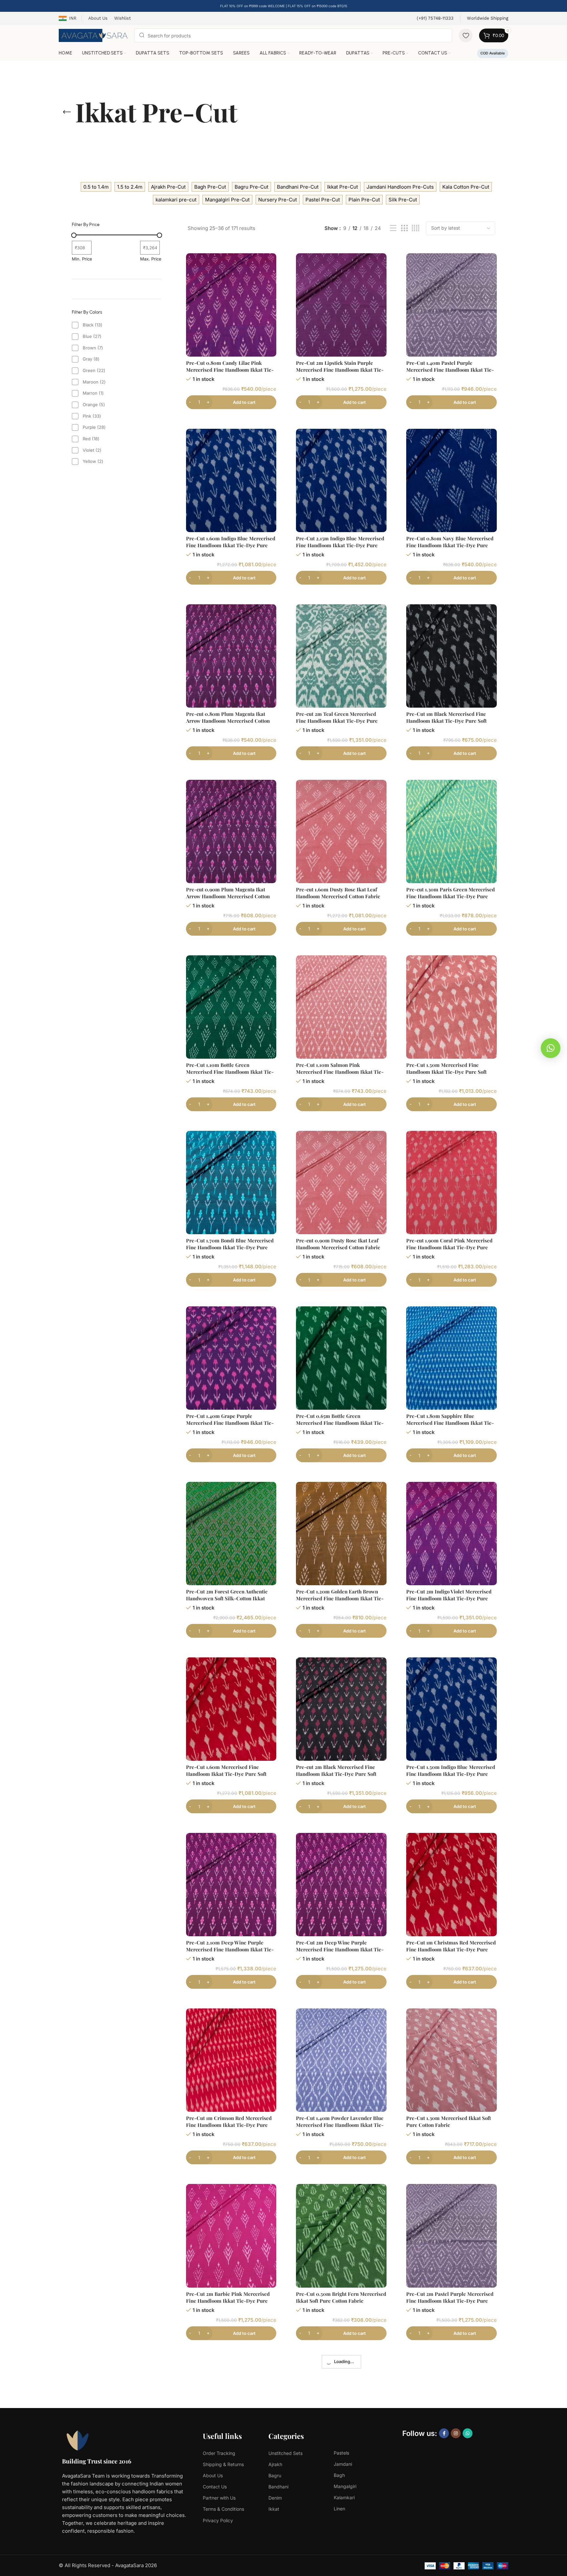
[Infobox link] (435, 19)
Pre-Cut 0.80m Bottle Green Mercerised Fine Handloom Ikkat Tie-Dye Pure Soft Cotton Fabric (230, 2476)
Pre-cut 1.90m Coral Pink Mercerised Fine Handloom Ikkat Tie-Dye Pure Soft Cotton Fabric (449, 1247)
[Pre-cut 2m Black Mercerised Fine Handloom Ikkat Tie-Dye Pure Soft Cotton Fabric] (341, 1709)
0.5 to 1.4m (96, 187)
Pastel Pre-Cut (323, 200)
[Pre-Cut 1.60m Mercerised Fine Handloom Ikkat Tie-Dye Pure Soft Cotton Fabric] (231, 1709)
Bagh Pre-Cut (210, 187)
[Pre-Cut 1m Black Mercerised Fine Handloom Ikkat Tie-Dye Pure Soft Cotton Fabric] (451, 656)
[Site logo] (93, 35)
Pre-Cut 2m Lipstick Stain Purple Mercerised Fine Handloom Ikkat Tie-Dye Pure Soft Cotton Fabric (340, 370)
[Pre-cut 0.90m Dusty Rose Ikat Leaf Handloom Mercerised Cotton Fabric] (341, 1183)
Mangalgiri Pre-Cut (227, 200)
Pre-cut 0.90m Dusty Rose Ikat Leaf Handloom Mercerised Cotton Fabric (338, 1244)
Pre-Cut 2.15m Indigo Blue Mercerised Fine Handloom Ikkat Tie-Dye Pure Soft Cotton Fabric (340, 545)
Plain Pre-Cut (364, 200)
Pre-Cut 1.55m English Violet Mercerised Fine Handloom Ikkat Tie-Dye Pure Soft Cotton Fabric (340, 2476)
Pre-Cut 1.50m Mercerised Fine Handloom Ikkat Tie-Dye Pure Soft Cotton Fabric (446, 1072)
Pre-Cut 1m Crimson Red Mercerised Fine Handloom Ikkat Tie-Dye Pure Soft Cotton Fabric (229, 2125)
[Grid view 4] (416, 228)
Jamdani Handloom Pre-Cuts (400, 187)
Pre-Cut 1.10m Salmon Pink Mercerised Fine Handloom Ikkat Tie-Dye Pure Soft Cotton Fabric (340, 1072)
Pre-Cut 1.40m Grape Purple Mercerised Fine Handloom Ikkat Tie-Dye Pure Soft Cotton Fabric (230, 1423)
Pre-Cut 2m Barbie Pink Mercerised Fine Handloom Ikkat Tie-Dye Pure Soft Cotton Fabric (228, 2301)
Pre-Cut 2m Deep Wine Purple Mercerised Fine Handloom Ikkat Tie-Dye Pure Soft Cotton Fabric (340, 1949)
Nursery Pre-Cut (278, 200)
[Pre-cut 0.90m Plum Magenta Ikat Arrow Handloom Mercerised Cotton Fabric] (231, 831)
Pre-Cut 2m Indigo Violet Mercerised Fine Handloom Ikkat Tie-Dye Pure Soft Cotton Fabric (449, 1598)
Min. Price (82, 259)
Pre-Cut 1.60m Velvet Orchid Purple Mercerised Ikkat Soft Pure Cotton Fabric (448, 2476)
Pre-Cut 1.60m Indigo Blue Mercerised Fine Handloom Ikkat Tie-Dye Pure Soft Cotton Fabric (231, 545)
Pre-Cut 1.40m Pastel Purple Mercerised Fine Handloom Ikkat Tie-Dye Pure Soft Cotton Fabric (450, 370)
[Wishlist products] (466, 35)
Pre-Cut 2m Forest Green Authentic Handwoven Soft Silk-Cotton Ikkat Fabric (227, 1598)
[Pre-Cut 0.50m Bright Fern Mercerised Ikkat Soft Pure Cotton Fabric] (341, 2236)
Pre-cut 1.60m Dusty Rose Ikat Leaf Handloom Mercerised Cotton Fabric (338, 893)
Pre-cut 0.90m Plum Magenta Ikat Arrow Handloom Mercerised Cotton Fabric (228, 896)
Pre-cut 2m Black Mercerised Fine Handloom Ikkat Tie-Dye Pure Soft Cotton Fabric (336, 1774)
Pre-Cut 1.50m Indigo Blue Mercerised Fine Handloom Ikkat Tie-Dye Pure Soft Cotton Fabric (451, 1774)
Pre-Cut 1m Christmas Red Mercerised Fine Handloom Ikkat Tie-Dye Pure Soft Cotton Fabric (451, 1949)
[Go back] (67, 112)
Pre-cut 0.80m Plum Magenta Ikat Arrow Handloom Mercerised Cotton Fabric (228, 721)
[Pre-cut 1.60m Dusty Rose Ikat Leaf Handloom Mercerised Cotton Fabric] (341, 831)
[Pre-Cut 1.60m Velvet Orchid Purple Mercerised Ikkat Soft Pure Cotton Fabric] (451, 2411)
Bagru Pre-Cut (252, 187)
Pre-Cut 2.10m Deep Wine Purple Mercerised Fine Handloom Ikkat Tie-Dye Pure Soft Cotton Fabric (230, 1949)
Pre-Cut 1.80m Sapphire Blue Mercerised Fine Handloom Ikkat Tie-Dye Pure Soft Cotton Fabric (450, 1423)
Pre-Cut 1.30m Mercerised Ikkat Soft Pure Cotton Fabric (449, 2121)
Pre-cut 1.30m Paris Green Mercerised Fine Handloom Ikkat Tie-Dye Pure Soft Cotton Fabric (451, 896)
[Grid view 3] (404, 228)
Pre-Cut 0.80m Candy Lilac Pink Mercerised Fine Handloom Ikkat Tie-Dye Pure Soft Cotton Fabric (230, 370)
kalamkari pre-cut (176, 200)
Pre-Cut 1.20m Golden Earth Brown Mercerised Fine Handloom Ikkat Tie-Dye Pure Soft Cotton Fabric (340, 1598)
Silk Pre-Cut (403, 200)
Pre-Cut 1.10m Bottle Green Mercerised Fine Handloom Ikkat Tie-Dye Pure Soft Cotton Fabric (230, 1072)
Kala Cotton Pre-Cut (466, 187)
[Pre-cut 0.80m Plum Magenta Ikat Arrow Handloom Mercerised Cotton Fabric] (231, 656)
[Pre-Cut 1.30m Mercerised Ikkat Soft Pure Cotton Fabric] (451, 2060)
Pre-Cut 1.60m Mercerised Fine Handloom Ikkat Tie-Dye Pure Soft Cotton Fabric (226, 1774)
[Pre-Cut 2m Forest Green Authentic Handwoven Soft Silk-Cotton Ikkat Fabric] (231, 1534)
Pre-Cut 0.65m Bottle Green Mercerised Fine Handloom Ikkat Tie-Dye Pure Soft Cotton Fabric (340, 1423)
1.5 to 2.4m (130, 187)
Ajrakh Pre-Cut (168, 187)
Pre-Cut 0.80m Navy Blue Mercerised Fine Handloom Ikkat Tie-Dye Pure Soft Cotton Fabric (450, 545)
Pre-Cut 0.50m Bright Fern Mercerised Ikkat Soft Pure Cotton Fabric (341, 2297)
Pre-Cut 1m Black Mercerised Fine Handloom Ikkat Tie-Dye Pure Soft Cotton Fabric (446, 721)
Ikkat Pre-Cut (343, 187)
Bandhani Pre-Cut (298, 187)
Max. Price (151, 259)
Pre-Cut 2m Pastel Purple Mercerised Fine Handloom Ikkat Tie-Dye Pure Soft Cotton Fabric (450, 2301)
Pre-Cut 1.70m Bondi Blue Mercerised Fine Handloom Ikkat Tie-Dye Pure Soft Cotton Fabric (230, 1247)
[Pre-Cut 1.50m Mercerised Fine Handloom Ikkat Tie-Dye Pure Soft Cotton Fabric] (451, 1007)
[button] (551, 1048)
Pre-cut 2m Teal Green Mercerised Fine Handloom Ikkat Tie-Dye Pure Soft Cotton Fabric (337, 721)
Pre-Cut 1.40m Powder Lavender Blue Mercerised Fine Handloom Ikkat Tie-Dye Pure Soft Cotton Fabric (340, 2125)
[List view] (393, 228)
